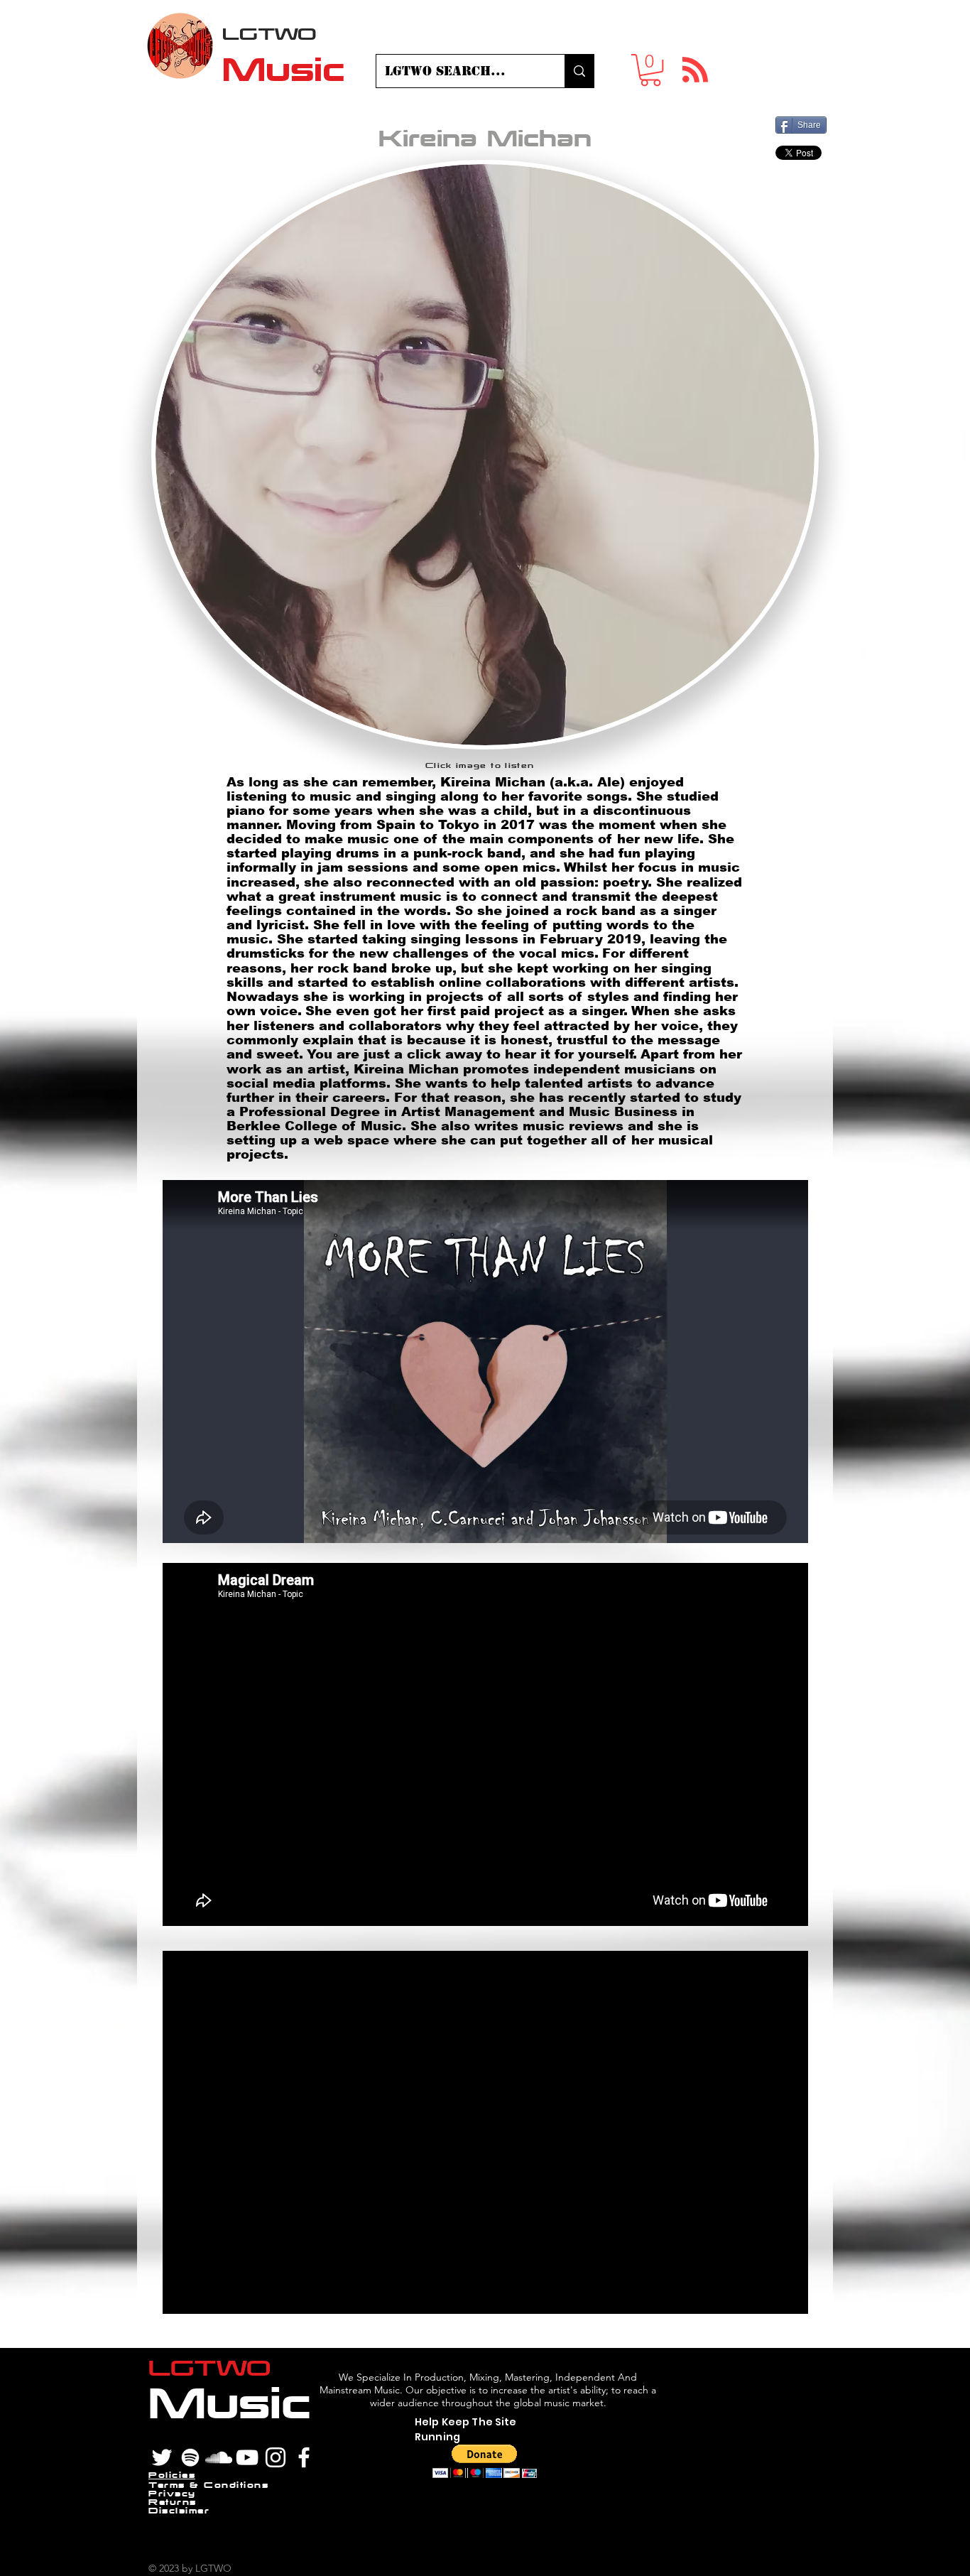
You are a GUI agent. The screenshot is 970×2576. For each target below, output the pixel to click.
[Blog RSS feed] (695, 70)
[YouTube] (247, 2457)
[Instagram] (276, 2457)
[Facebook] (304, 2457)
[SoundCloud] (219, 2457)
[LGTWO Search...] (579, 71)
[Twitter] (162, 2457)
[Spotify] (190, 2457)
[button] (650, 70)
